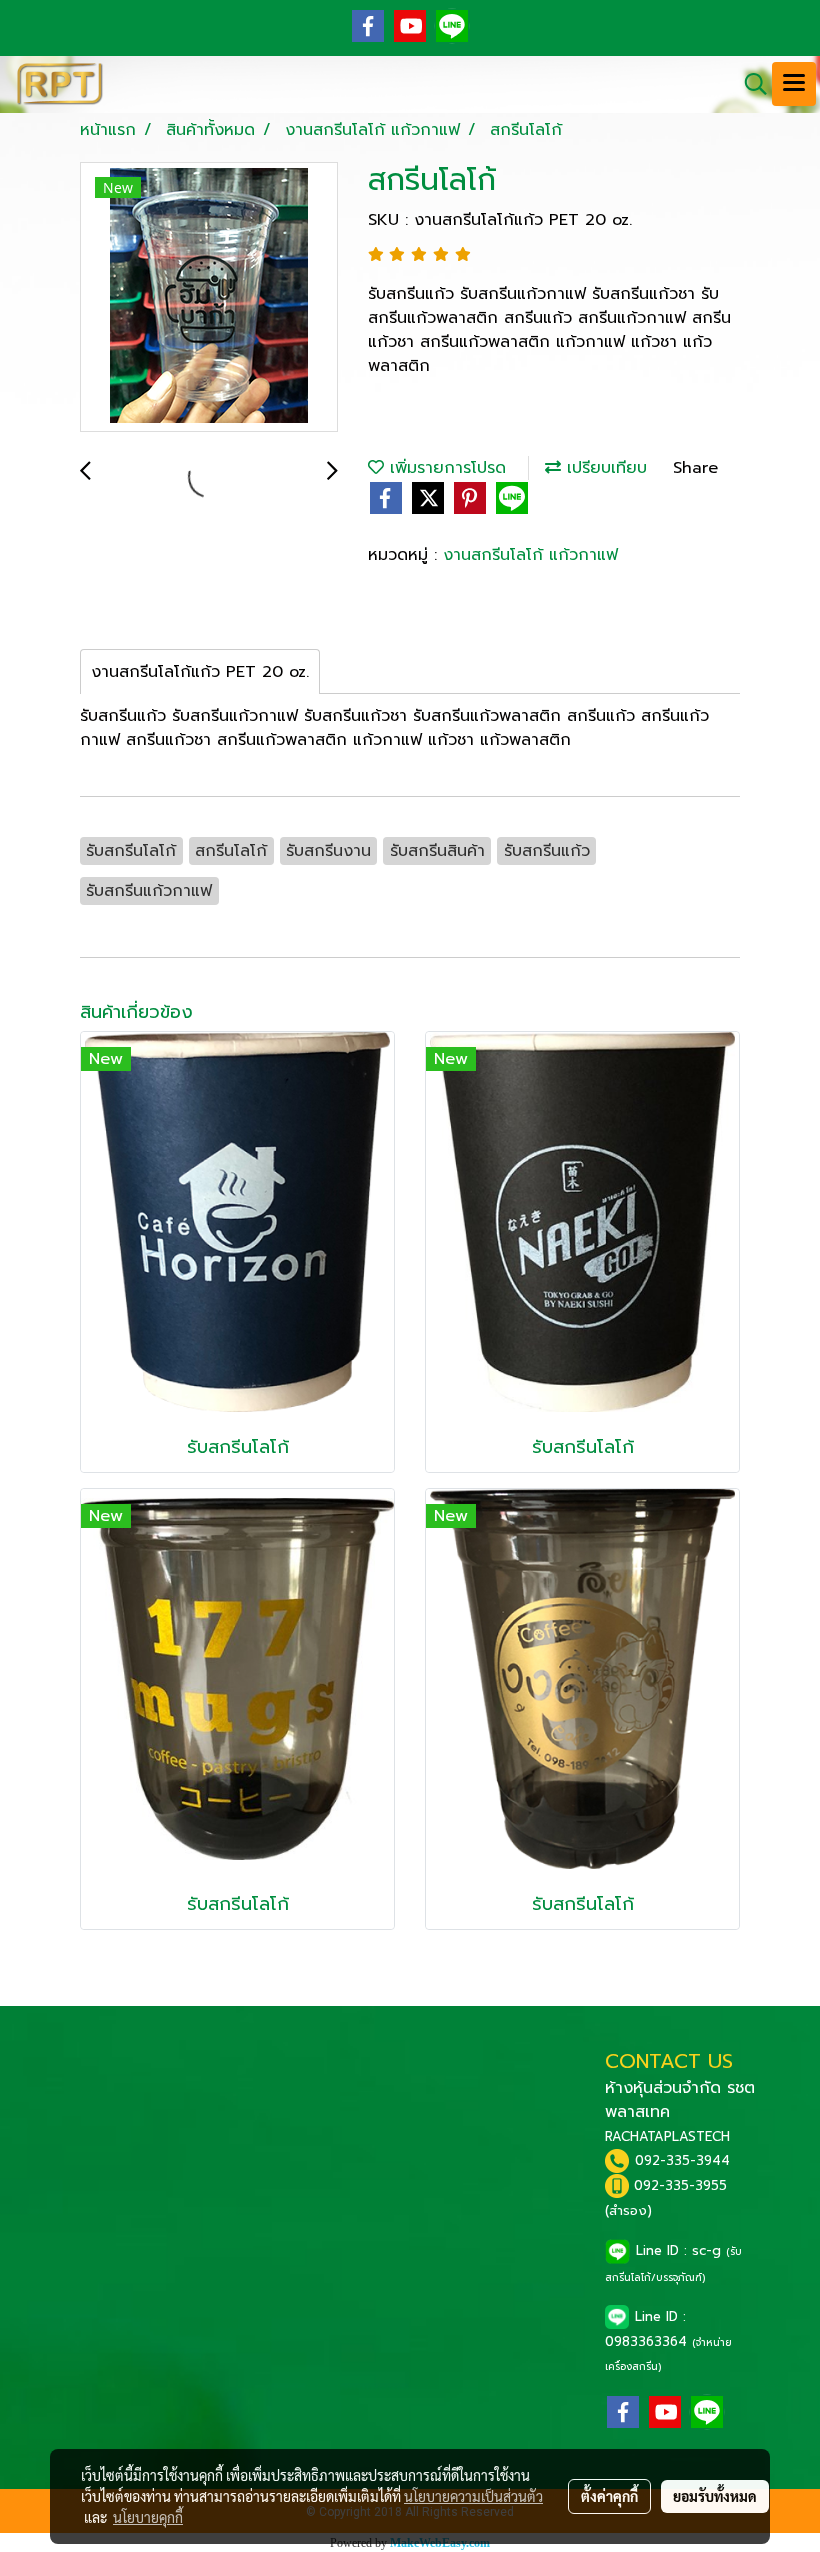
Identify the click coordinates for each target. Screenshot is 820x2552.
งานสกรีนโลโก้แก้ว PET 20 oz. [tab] (200, 672)
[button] (749, 84)
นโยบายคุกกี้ (148, 2517)
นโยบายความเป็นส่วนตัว (473, 2496)
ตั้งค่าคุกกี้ (609, 2496)
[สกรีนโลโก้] (209, 298)
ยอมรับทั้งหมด (715, 2496)
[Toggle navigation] (794, 84)
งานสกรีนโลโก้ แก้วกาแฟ (530, 555)
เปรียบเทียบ (604, 468)
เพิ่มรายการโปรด (445, 468)
